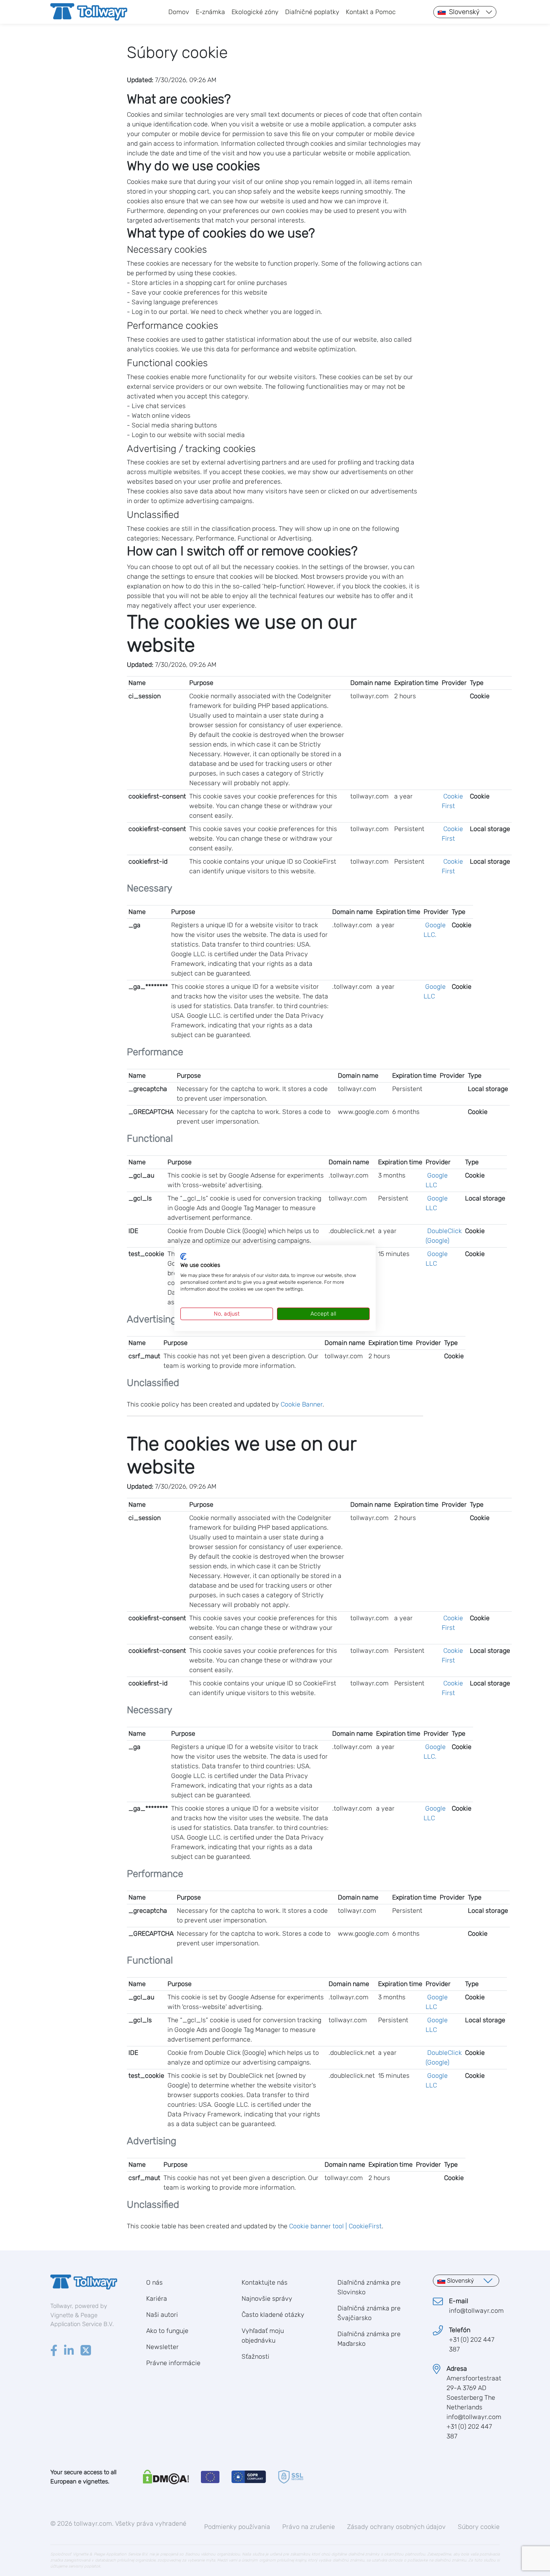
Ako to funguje (167, 2331)
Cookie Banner (302, 1404)
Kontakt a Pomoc (371, 12)
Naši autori (162, 2315)
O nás (154, 2282)
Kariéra (157, 2299)
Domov (179, 12)
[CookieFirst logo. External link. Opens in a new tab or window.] (183, 1256)
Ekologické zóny (255, 12)
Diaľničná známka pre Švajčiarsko (369, 2313)
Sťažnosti (255, 2356)
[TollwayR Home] (89, 12)
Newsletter (162, 2347)
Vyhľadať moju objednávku (263, 2336)
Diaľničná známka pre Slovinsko (369, 2287)
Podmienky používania (237, 2527)
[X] (86, 2351)
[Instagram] (69, 2351)
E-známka (210, 12)
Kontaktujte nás (265, 2282)
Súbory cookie (479, 2527)
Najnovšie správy (267, 2299)
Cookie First (452, 801)
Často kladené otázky (273, 2315)
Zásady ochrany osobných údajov (396, 2527)
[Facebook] (54, 2351)
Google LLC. (435, 930)
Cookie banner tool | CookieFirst (335, 2226)
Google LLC (435, 991)
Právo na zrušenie (309, 2527)
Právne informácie (173, 2363)
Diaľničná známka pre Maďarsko (369, 2339)
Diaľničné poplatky (312, 12)
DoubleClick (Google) (444, 1236)
